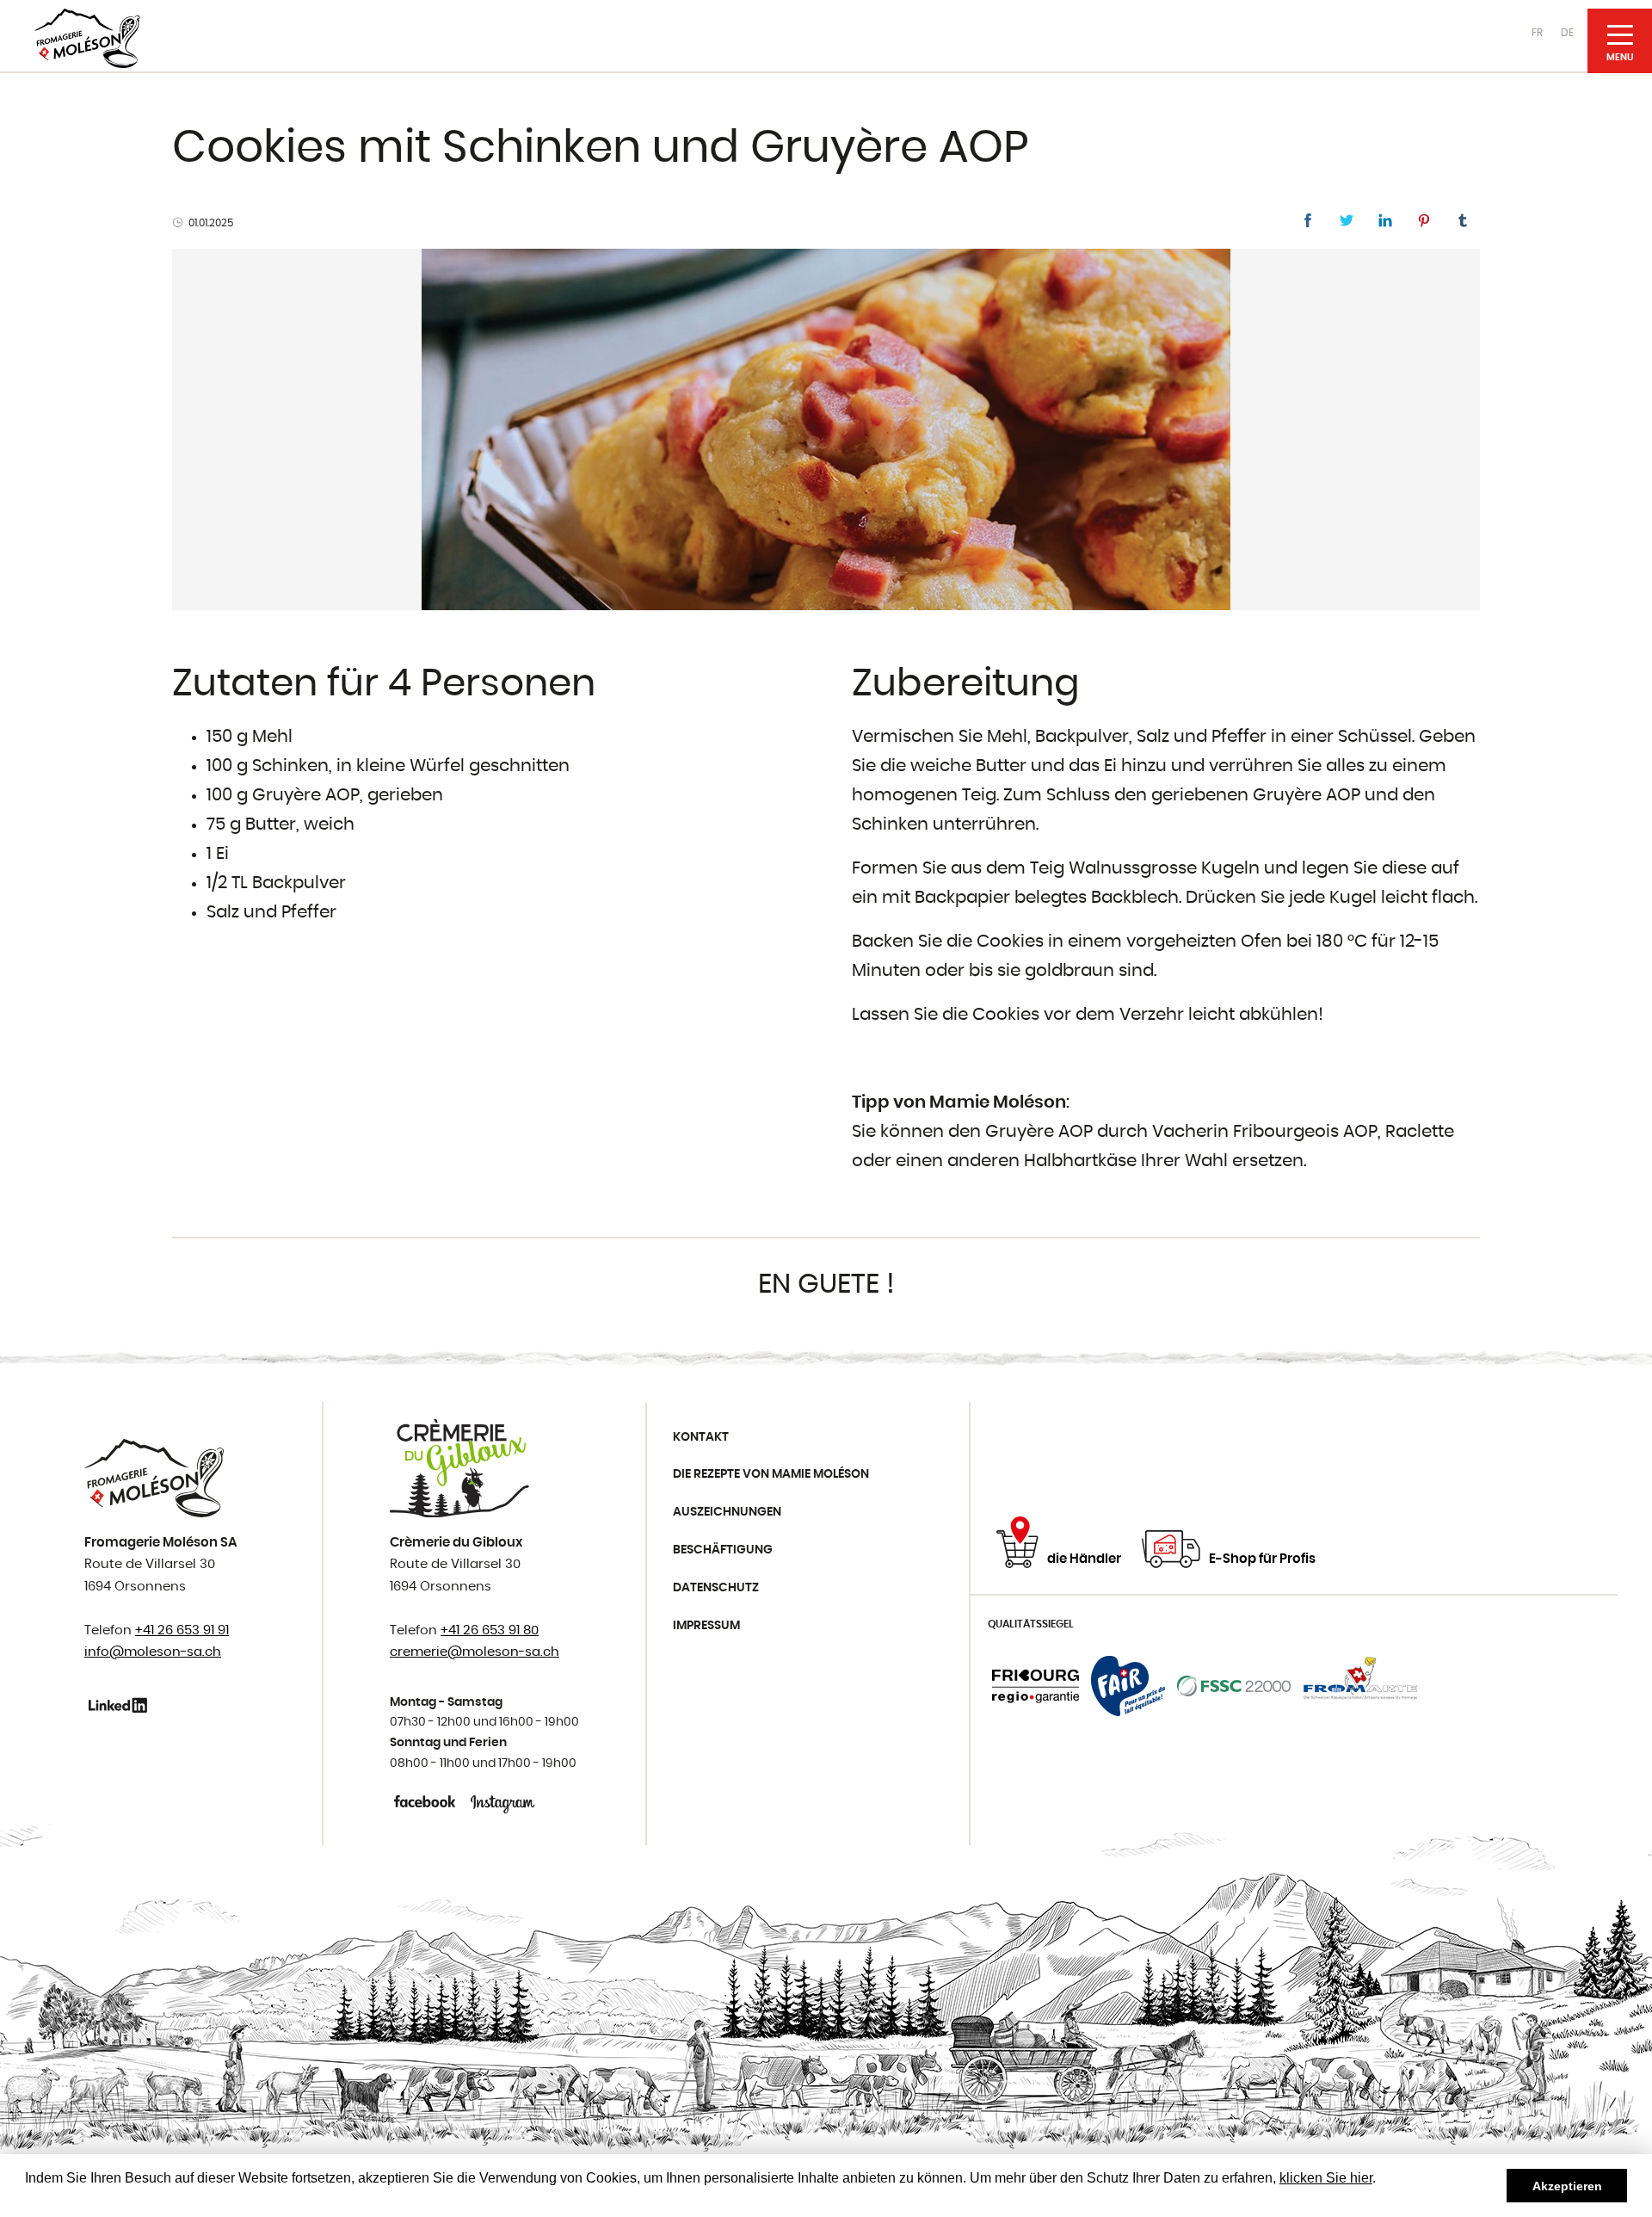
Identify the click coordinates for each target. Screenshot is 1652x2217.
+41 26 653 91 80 (490, 1630)
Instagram (503, 1801)
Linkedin (121, 1705)
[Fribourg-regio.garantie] (1036, 1686)
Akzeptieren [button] (1567, 2186)
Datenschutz (716, 1588)
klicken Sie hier (1326, 2178)
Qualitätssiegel (1031, 1624)
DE (1567, 33)
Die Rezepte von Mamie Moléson (771, 1474)
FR (1537, 33)
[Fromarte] (1360, 1686)
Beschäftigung (723, 1550)
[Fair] (1128, 1686)
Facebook (426, 1801)
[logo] (87, 38)
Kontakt (701, 1437)
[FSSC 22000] (1234, 1686)
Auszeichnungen (727, 1512)
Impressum (706, 1626)
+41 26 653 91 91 (182, 1630)
